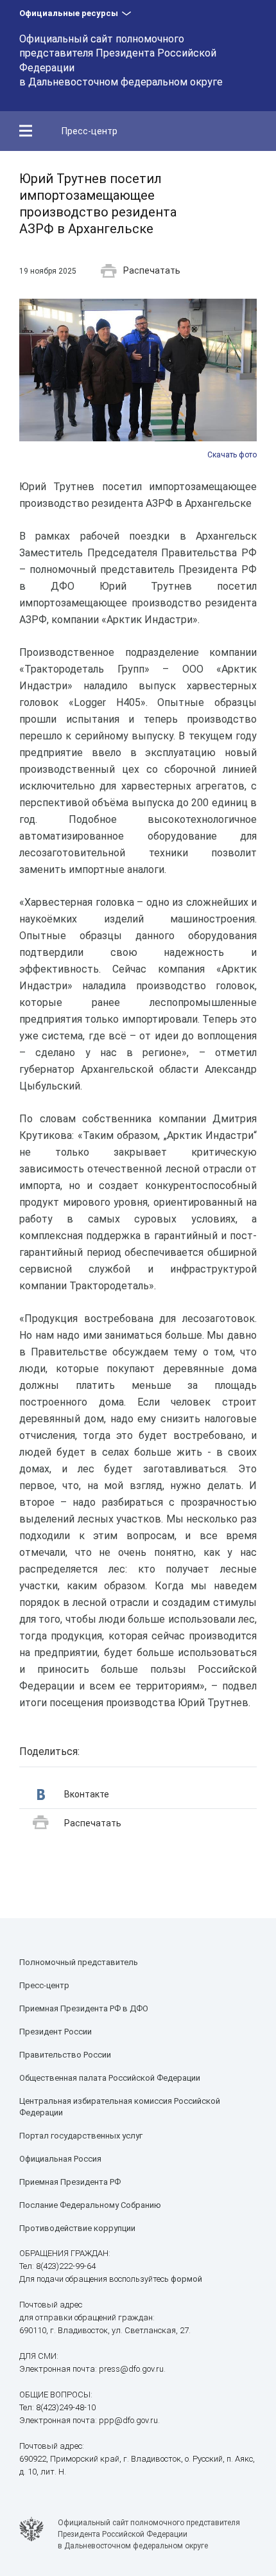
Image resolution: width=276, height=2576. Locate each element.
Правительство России (65, 2055)
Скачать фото (232, 455)
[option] (138, 380)
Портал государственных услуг (81, 2136)
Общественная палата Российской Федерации (110, 2078)
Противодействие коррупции (77, 2228)
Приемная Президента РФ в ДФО (84, 2008)
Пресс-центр (90, 131)
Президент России (56, 2032)
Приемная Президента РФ (70, 2182)
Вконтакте (87, 1794)
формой (186, 2279)
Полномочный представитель (79, 1962)
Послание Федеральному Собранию (90, 2205)
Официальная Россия (60, 2159)
